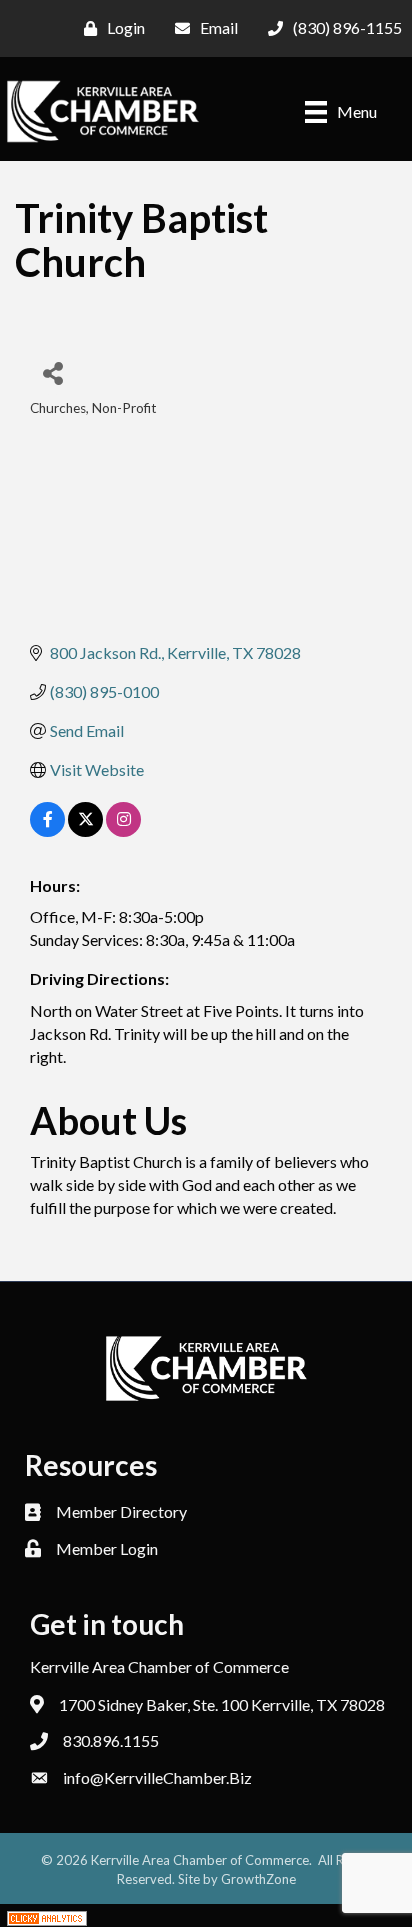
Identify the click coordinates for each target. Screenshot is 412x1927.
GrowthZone (258, 1879)
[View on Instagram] (123, 830)
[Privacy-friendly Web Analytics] (47, 1915)
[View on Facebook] (47, 830)
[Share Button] (52, 372)
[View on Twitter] (85, 830)
